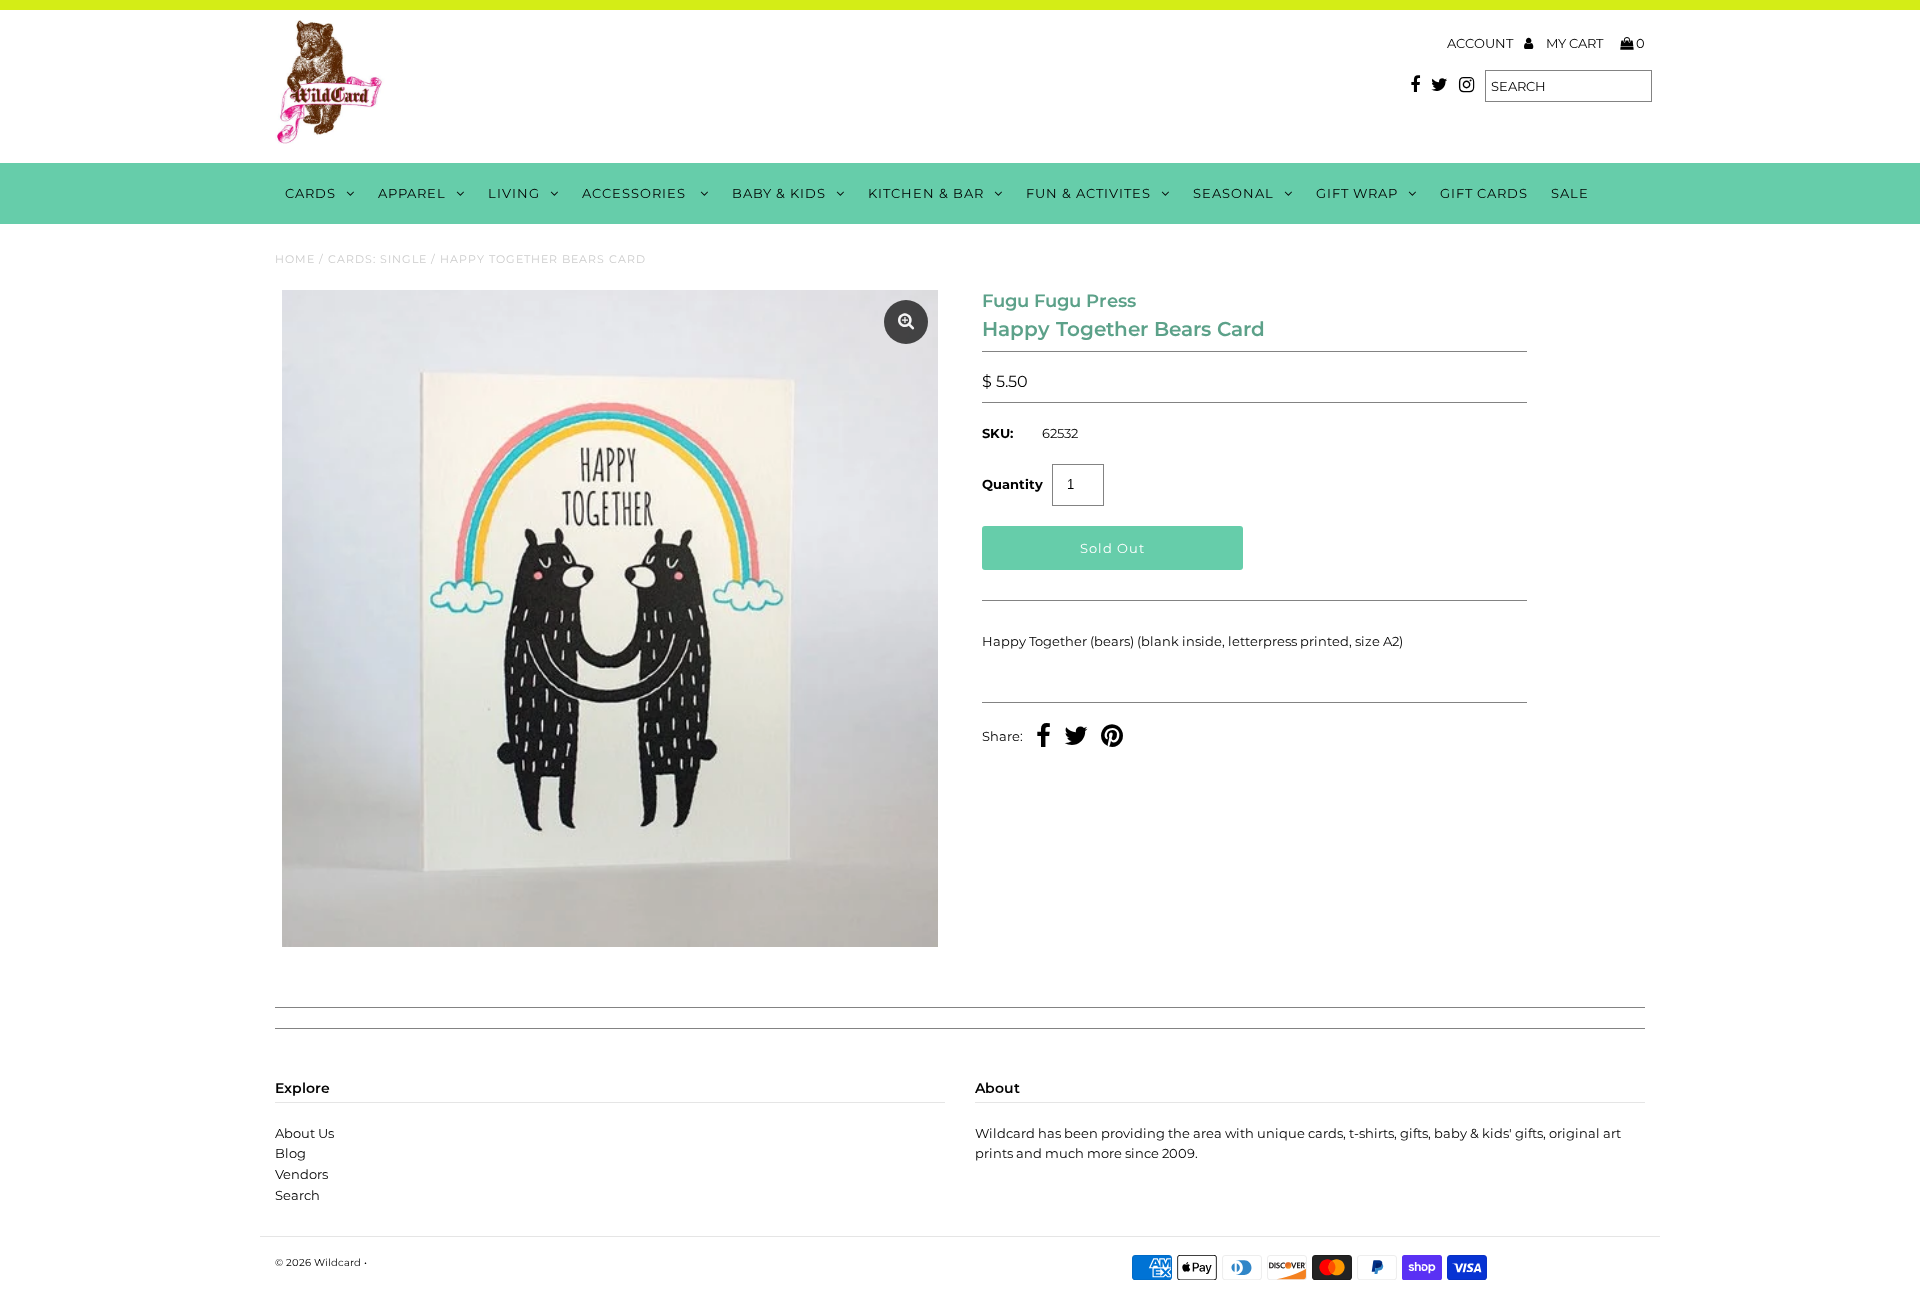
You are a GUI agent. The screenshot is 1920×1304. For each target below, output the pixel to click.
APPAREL (412, 193)
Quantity (1012, 484)
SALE (1570, 193)
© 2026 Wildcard (318, 1262)
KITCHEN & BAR (926, 193)
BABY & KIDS (779, 193)
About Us (304, 1133)
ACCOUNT (1481, 43)
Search (297, 1195)
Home (295, 259)
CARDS (310, 193)
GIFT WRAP (1357, 193)
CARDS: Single (377, 259)
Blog (290, 1153)
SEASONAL (1233, 193)
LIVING (514, 193)
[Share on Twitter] (1076, 738)
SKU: (997, 433)
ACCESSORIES (636, 193)
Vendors (301, 1174)
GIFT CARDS (1484, 193)
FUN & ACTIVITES (1088, 193)
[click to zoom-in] (906, 322)
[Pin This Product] (1112, 738)
